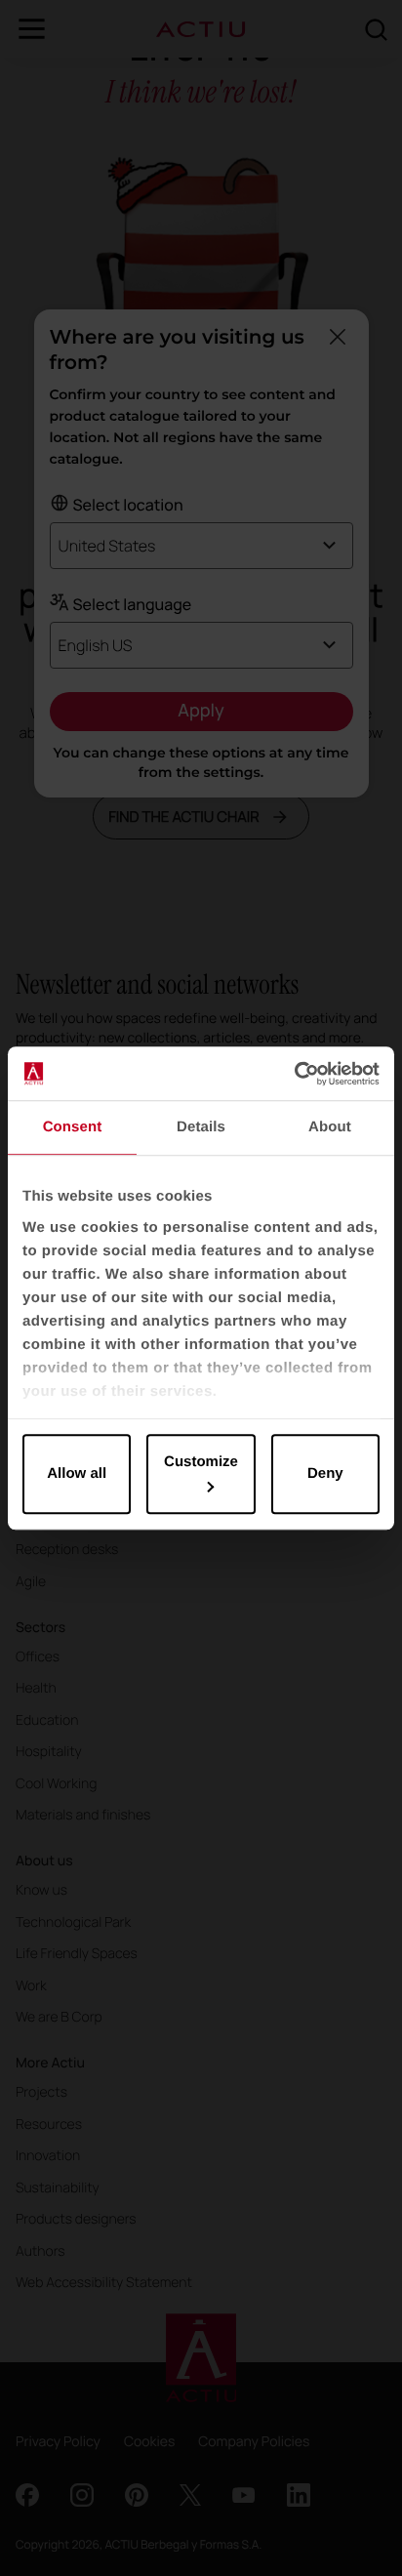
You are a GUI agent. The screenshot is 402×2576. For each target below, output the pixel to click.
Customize (201, 1462)
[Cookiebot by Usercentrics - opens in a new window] (294, 1074)
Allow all (77, 1473)
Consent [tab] (73, 1127)
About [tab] (330, 1127)
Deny (325, 1473)
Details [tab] (201, 1127)
